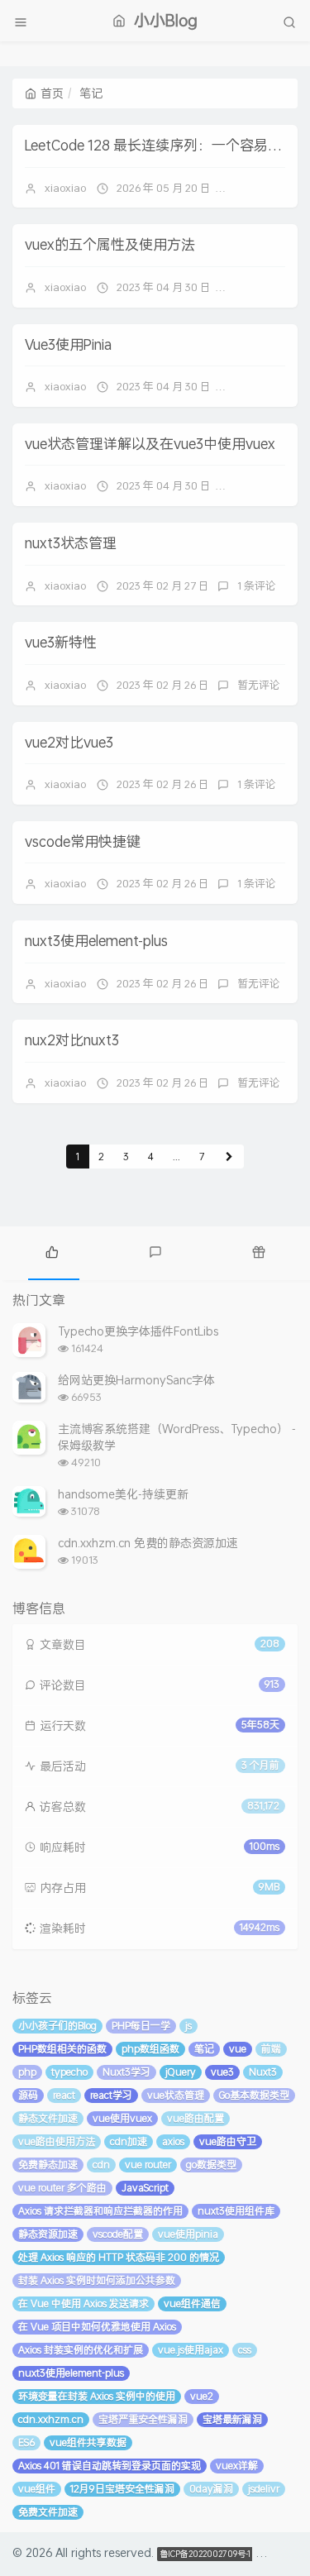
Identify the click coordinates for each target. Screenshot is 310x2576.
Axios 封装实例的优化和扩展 (81, 2350)
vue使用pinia (188, 2234)
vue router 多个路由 (62, 2188)
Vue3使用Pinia (68, 344)
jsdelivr (264, 2489)
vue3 (222, 2072)
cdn (101, 2165)
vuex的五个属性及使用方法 (110, 244)
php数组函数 (150, 2049)
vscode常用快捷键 (83, 841)
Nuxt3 (263, 2072)
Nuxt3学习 (126, 2072)
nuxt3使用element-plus (96, 940)
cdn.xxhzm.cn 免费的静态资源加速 (148, 1543)
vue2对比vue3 (69, 742)
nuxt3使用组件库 (236, 2211)
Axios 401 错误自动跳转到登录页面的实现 (110, 2466)
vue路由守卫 (228, 2141)
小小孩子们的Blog (57, 2026)
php (27, 2072)
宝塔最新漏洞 (232, 2419)
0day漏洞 (211, 2489)
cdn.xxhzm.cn (51, 2419)
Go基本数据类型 (254, 2095)
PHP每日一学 (141, 2026)
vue (238, 2049)
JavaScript (145, 2188)
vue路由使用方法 (57, 2141)
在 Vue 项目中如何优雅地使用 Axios (97, 2327)
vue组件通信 (192, 2304)
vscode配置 (118, 2234)
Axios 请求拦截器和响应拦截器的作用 (100, 2211)
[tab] (52, 1251)
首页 (52, 93)
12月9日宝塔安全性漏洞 (122, 2489)
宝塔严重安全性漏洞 (143, 2419)
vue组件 (37, 2489)
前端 (271, 2049)
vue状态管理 (176, 2095)
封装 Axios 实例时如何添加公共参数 (97, 2280)
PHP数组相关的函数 (62, 2049)
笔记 (204, 2049)
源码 (28, 2095)
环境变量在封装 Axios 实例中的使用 (97, 2396)
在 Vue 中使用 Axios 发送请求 (83, 2304)
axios (173, 2141)
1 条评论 (257, 585)
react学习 (111, 2095)
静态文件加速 (48, 2118)
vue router (148, 2165)
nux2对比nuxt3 (72, 1039)
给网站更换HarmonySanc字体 (136, 1380)
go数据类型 (211, 2165)
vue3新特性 (61, 642)
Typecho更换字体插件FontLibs (138, 1331)
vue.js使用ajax (191, 2350)
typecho (69, 2072)
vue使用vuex (122, 2118)
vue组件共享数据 (88, 2442)
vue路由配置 (196, 2118)
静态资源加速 (48, 2234)
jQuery (181, 2072)
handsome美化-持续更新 (123, 1494)
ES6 (26, 2442)
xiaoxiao (65, 188)
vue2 (202, 2396)
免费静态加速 (48, 2165)
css (245, 2350)
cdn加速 (129, 2141)
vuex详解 (237, 2466)
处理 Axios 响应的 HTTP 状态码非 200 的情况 (119, 2257)
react (64, 2095)
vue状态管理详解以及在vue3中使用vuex (150, 443)
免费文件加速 (48, 2512)
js (188, 2026)
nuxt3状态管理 (71, 542)
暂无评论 (260, 188)
